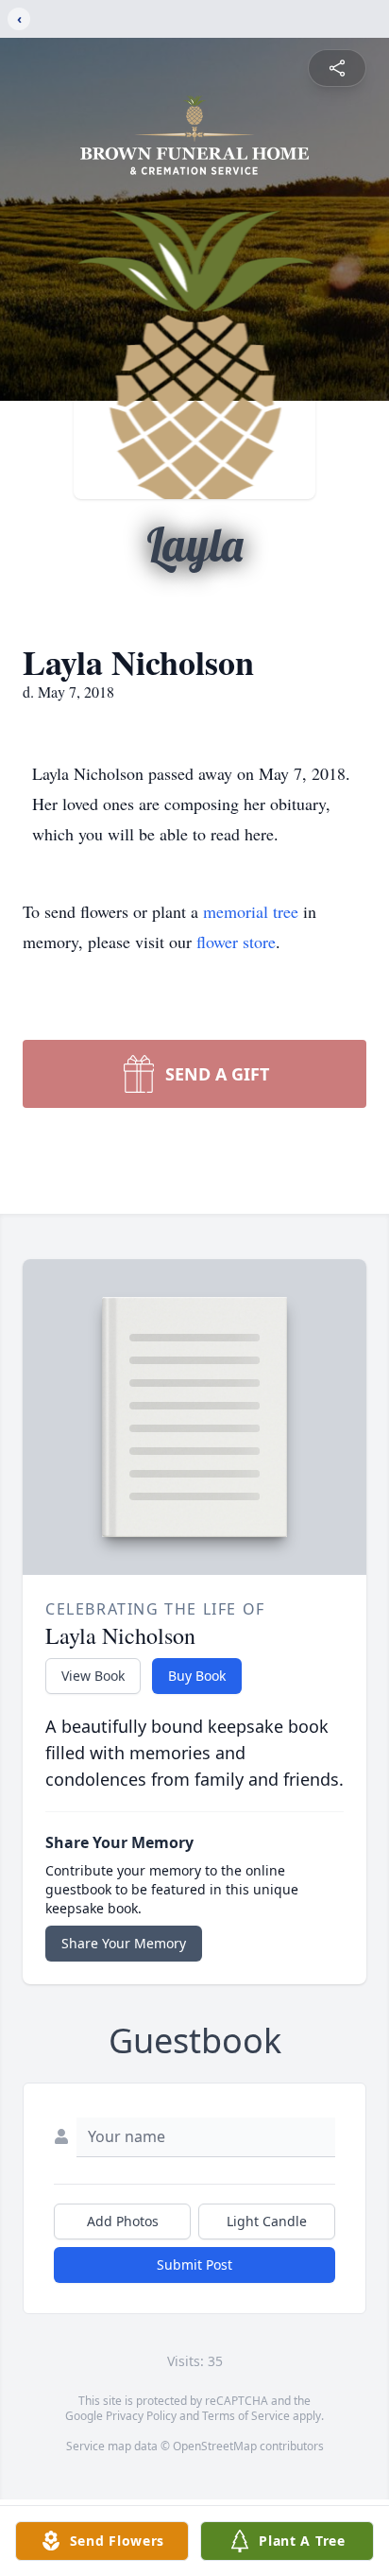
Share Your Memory (124, 1943)
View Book (93, 1676)
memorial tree (251, 911)
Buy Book (197, 1676)
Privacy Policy (141, 2416)
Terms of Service (246, 2416)
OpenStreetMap (215, 2446)
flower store (236, 942)
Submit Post (194, 2265)
